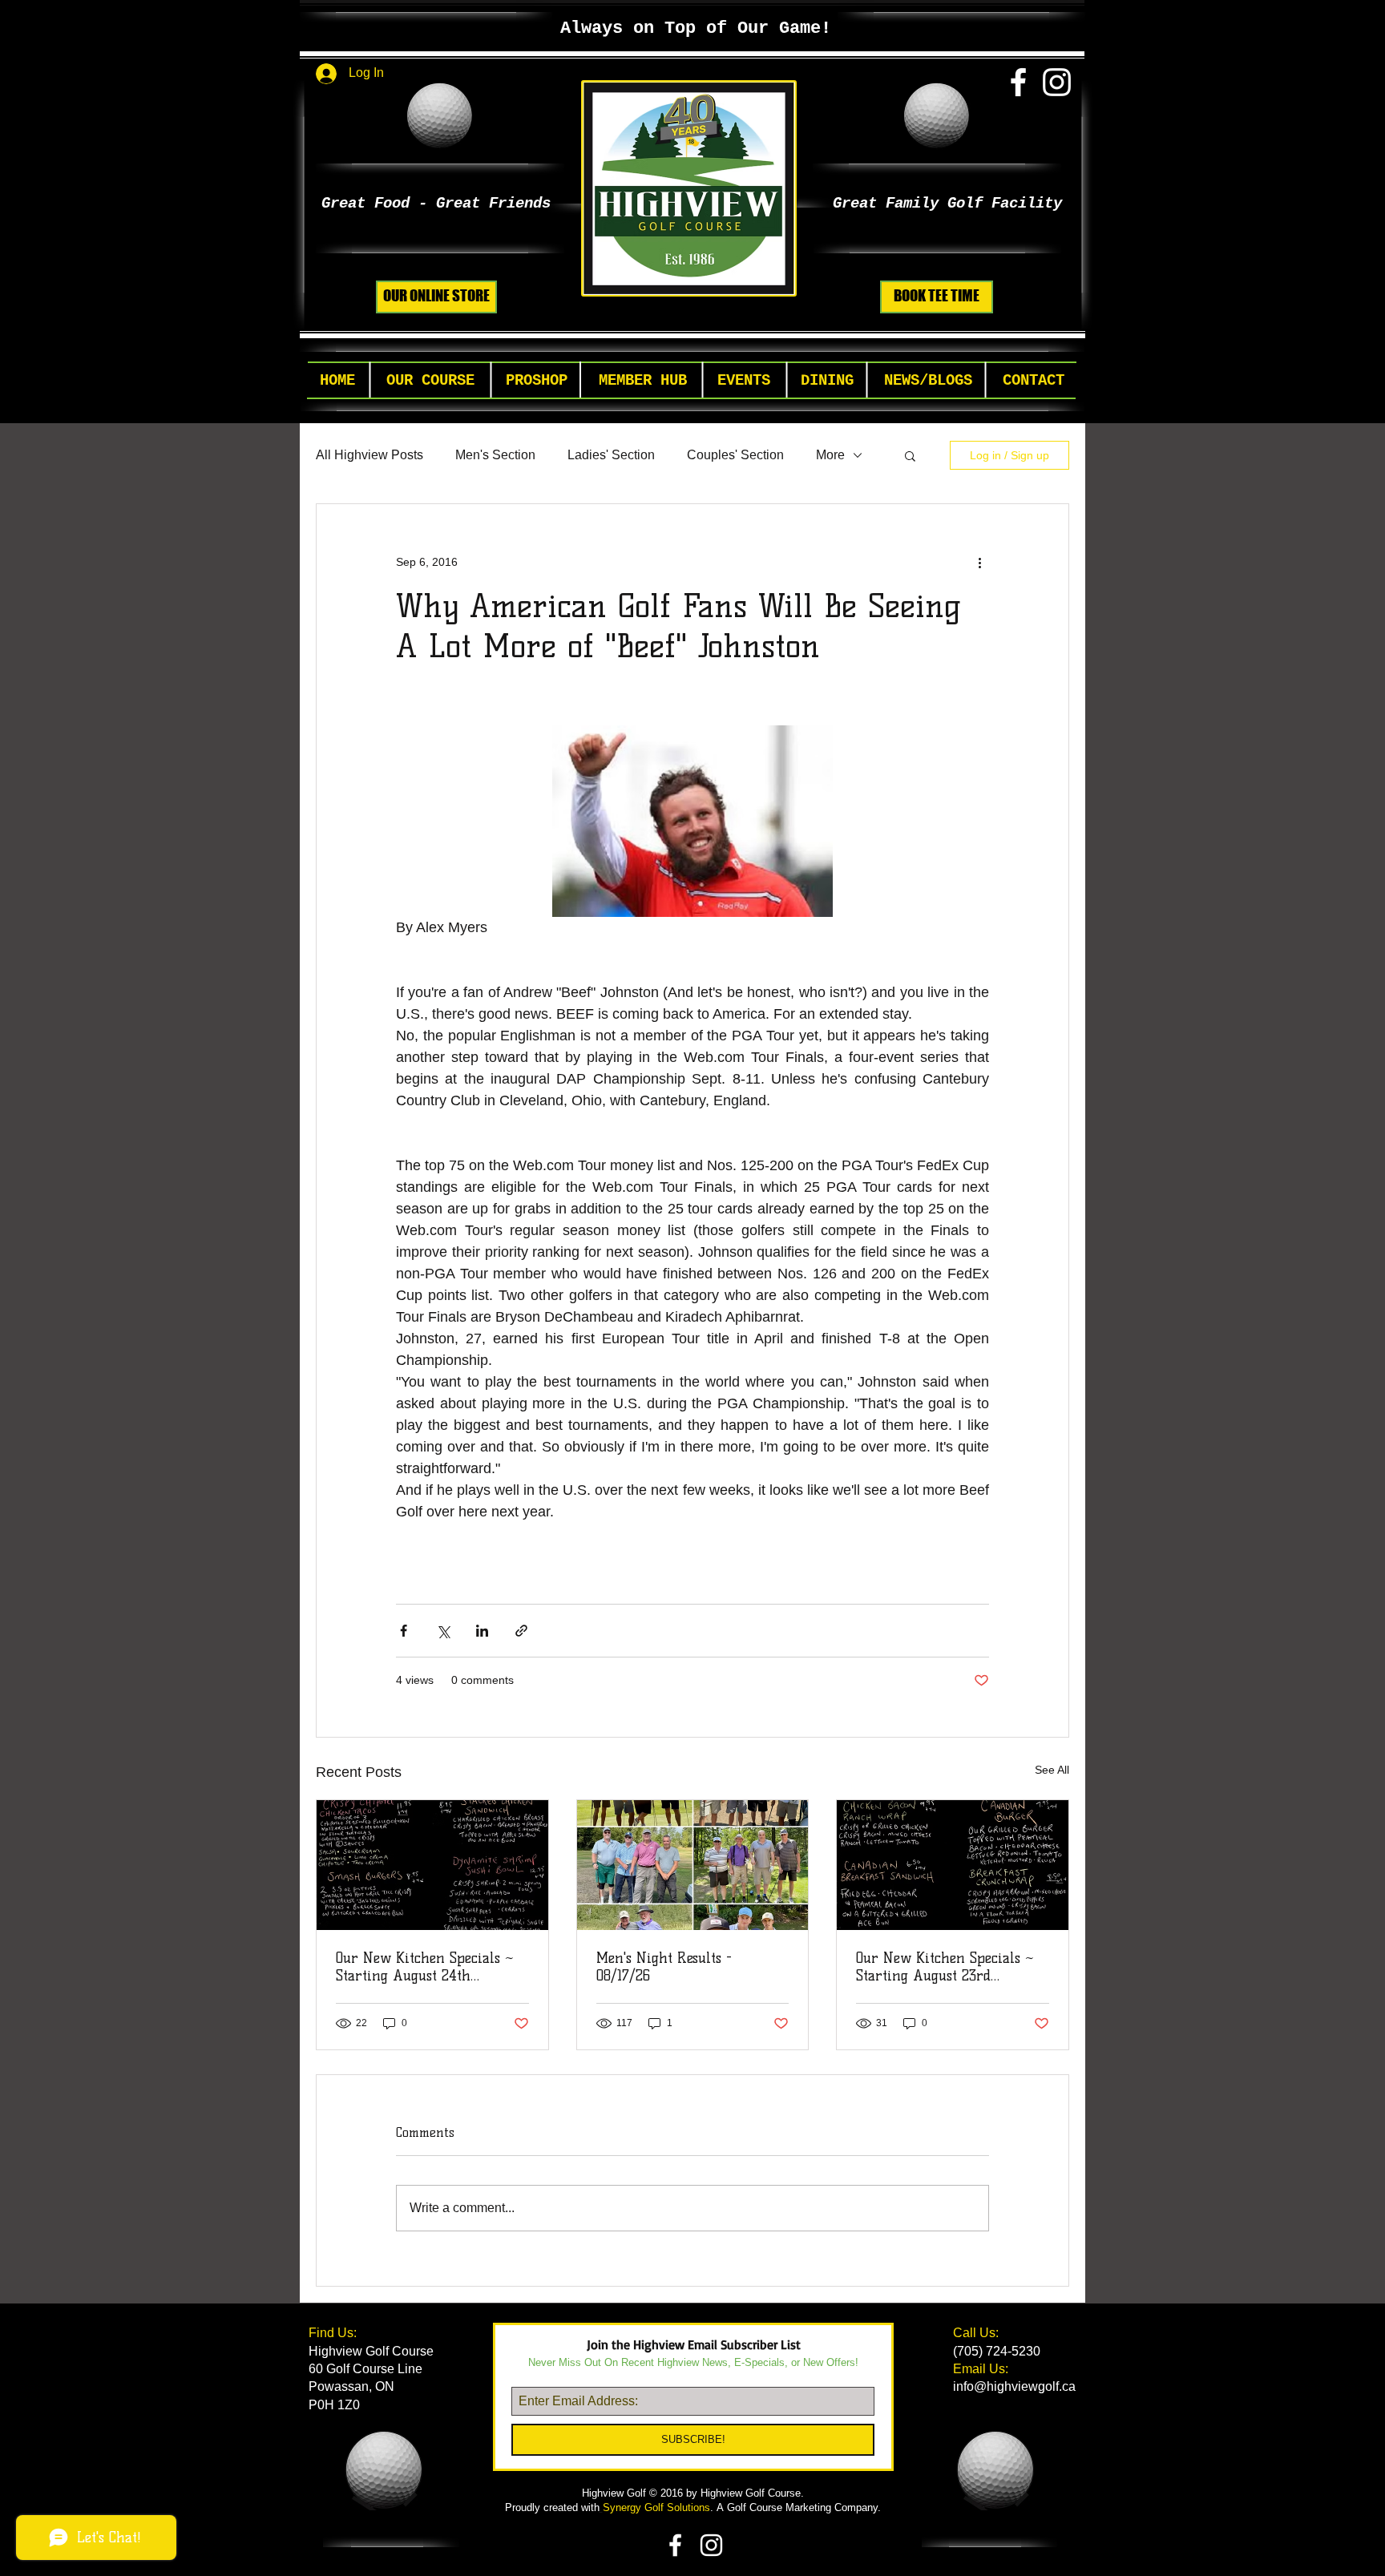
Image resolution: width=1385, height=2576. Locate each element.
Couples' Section (735, 455)
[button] (430, 381)
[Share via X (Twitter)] (443, 1631)
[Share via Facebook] (404, 1631)
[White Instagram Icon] (1057, 82)
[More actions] (979, 562)
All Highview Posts (369, 455)
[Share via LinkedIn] (482, 1631)
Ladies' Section (611, 455)
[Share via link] (521, 1631)
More (830, 455)
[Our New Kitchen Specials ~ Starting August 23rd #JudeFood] (953, 1865)
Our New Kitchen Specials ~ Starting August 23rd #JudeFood (945, 1967)
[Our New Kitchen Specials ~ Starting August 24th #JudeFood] (432, 1865)
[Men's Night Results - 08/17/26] (693, 1865)
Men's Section (495, 455)
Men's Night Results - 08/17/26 (664, 1967)
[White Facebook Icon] (1018, 82)
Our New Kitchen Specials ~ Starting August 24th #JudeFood (425, 1967)
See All (1052, 1770)
